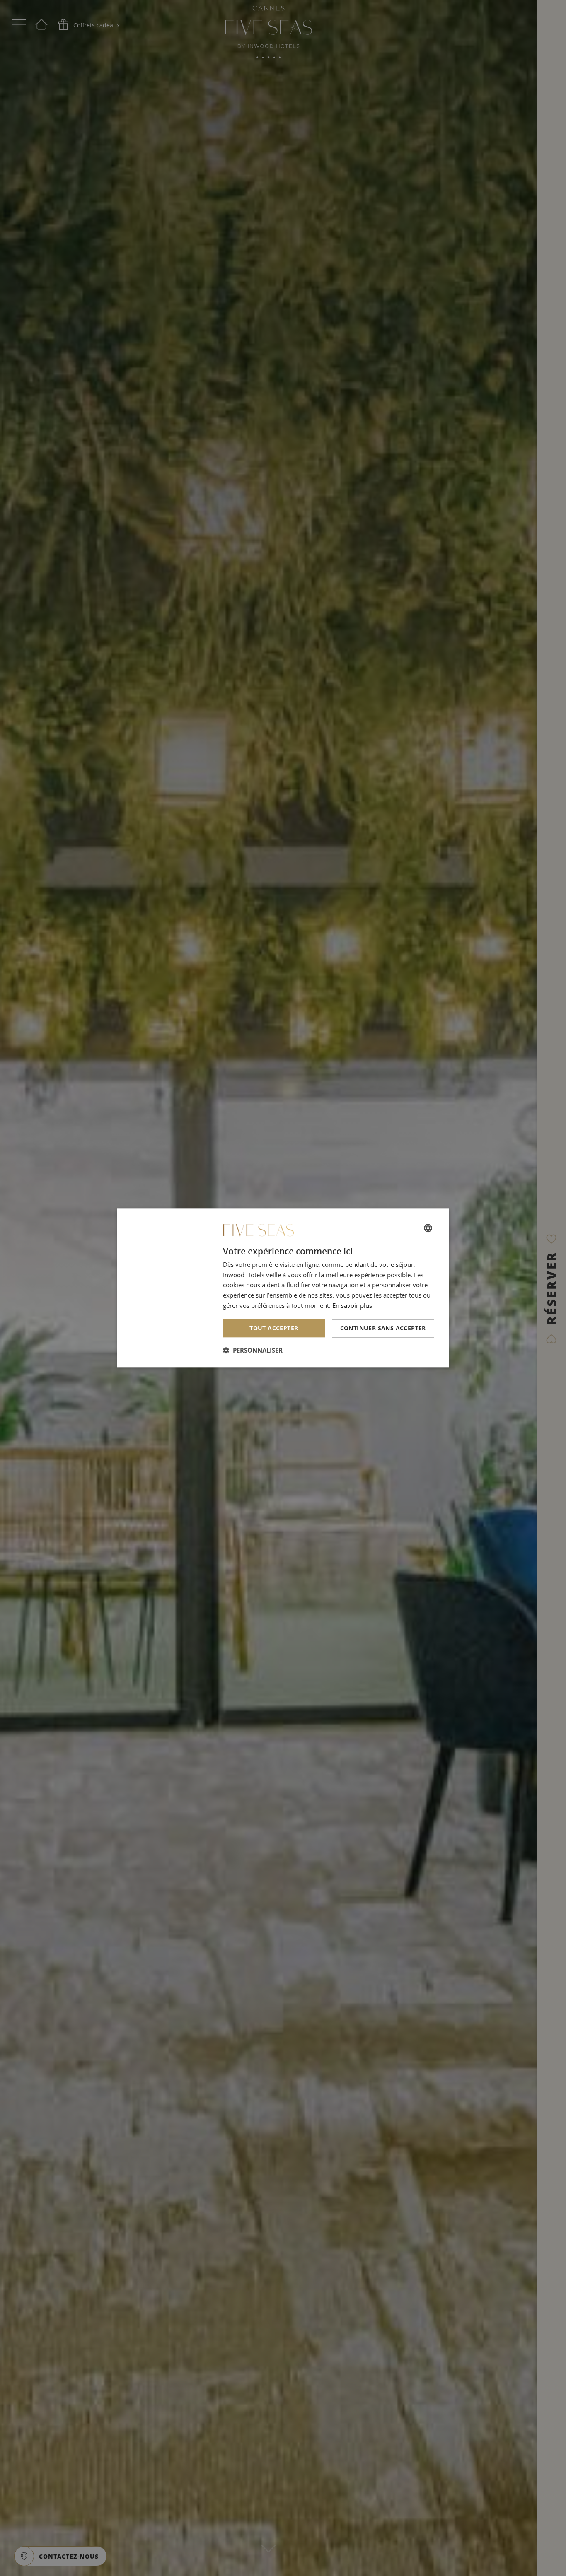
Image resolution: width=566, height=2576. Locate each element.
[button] (253, 1351)
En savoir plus (352, 1305)
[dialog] (283, 1288)
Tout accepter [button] (274, 1328)
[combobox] (428, 1228)
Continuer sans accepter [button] (383, 1328)
